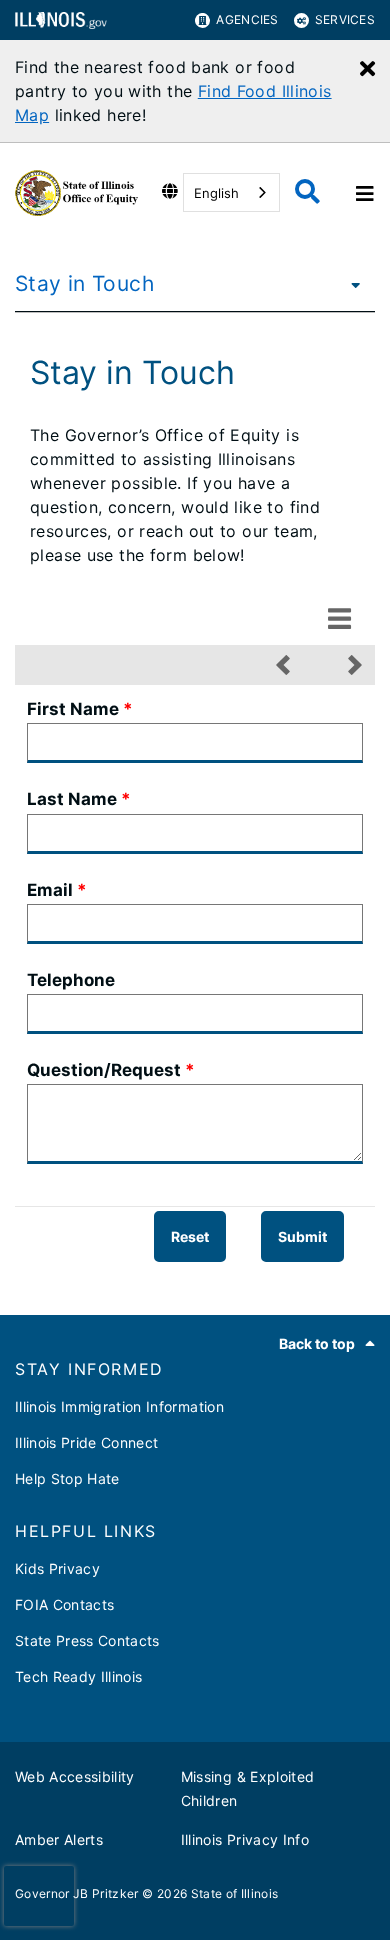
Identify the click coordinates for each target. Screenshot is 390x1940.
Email (50, 890)
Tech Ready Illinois (78, 1676)
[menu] (339, 617)
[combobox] (231, 192)
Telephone (71, 980)
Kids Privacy (57, 1568)
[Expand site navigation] (362, 193)
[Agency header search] (307, 193)
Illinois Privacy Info (245, 1839)
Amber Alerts (59, 1839)
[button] (283, 665)
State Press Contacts (87, 1640)
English (216, 193)
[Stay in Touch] (350, 284)
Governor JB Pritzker (77, 1893)
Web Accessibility (75, 1776)
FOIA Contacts (64, 1604)
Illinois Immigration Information (119, 1406)
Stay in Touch (84, 283)
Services (345, 19)
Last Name (72, 799)
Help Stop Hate (67, 1478)
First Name (73, 709)
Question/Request (104, 1070)
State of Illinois (235, 1893)
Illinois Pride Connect (86, 1442)
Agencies (247, 19)
